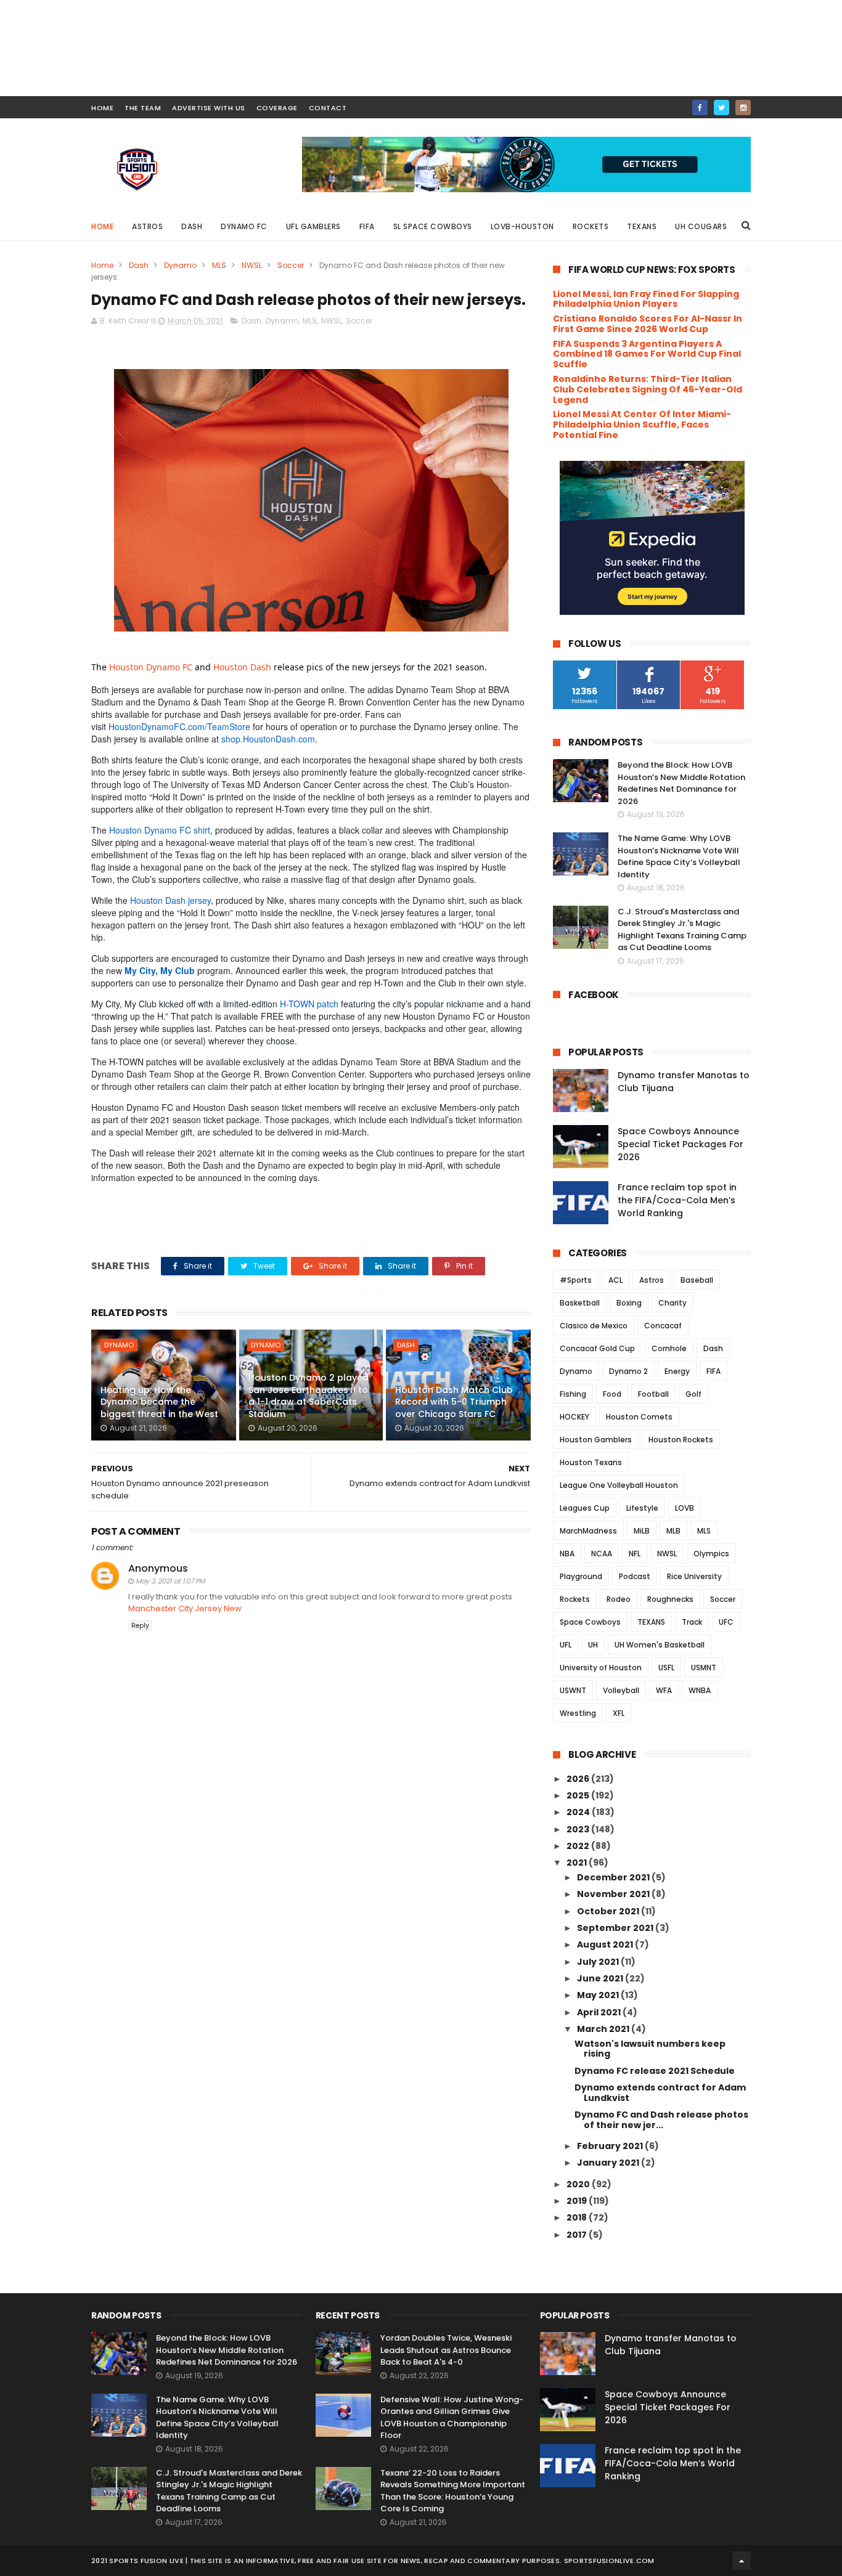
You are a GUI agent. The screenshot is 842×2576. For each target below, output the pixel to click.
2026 (579, 1779)
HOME (102, 108)
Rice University (694, 1576)
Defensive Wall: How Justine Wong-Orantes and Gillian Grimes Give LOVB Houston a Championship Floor (452, 2418)
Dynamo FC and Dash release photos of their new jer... (661, 2120)
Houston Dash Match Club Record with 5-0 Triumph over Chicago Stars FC (454, 1402)
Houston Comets (639, 1417)
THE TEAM (143, 108)
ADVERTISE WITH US (209, 108)
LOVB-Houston (522, 226)
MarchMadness (588, 1531)
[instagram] (743, 108)
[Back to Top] (742, 2561)
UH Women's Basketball (660, 1645)
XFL (619, 1713)
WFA (664, 1690)
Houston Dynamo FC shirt (160, 830)
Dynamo (180, 265)
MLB (673, 1531)
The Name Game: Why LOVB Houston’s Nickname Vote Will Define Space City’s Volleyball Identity (679, 856)
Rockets (591, 226)
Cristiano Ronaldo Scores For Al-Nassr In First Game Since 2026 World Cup (648, 324)
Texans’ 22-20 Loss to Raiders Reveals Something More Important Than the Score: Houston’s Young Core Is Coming (453, 2491)
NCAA (602, 1554)
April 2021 (600, 2012)
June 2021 (601, 1978)
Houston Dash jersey (170, 900)
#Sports (576, 1280)
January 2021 (609, 2163)
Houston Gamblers (596, 1440)
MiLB (642, 1531)
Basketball (580, 1303)
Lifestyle (642, 1508)
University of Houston (601, 1668)
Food (612, 1394)
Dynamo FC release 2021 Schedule (655, 2071)
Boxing (629, 1303)
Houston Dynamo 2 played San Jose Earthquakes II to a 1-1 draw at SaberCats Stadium (309, 1396)
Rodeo (619, 1599)
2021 (578, 1863)
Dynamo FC (244, 226)
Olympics (711, 1554)
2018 (578, 2217)
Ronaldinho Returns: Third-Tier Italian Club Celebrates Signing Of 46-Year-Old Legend (648, 389)
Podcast (635, 1576)
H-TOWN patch (309, 1004)
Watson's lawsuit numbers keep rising (650, 2049)
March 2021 (604, 2029)
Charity (672, 1303)
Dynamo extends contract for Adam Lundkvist (660, 2093)
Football (653, 1394)
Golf (693, 1394)
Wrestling (578, 1713)
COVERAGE (277, 108)
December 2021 (614, 1877)
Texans (642, 226)
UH (593, 1645)
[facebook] (700, 108)
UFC (726, 1622)
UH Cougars (701, 226)
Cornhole (669, 1348)
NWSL (252, 265)
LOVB (685, 1508)
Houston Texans (591, 1462)
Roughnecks (670, 1599)
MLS (219, 265)
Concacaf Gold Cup (597, 1348)
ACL (615, 1280)
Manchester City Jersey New (185, 1608)
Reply (140, 1626)
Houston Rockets (681, 1440)
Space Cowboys (590, 1622)
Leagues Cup (585, 1508)
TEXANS (651, 1622)
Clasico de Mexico (594, 1326)
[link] (151, 667)
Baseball (697, 1280)
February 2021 (611, 2146)
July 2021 (599, 1962)
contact (328, 108)
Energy (677, 1371)
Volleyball (621, 1690)
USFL (666, 1668)
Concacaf (663, 1326)
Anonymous (158, 1568)
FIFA (367, 226)
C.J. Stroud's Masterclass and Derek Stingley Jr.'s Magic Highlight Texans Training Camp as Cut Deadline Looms (682, 930)
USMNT (704, 1668)
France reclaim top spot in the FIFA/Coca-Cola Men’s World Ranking (677, 1200)
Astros (147, 226)
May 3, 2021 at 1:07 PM (170, 1581)
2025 (579, 1795)
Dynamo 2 (628, 1371)
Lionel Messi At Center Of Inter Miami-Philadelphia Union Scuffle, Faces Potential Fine (642, 425)
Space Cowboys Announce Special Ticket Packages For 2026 (681, 1144)
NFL (635, 1554)
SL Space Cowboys (433, 226)
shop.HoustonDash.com (268, 739)
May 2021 (599, 1995)
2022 (579, 1846)
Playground (581, 1576)
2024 (579, 1812)
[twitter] (721, 108)
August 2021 (606, 1944)
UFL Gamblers (313, 226)
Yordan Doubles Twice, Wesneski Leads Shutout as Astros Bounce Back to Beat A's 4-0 (446, 2350)
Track (692, 1622)
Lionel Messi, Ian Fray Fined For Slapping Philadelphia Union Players (646, 299)
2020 (579, 2184)
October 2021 (609, 1911)
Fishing (573, 1394)
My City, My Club (160, 970)
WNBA (700, 1690)
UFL (566, 1645)
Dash (192, 226)
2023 (579, 1829)
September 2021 (616, 1928)
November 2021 (614, 1894)
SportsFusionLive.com (609, 2561)
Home (102, 226)
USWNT (573, 1690)
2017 (578, 2235)
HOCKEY (574, 1417)
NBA (567, 1554)
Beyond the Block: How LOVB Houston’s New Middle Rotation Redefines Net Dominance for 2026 (681, 783)
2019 (578, 2201)
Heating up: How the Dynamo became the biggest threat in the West (159, 1402)
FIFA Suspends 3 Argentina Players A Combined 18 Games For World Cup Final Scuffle (647, 354)
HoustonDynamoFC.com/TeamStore (179, 726)
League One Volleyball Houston (619, 1485)
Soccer (291, 265)
